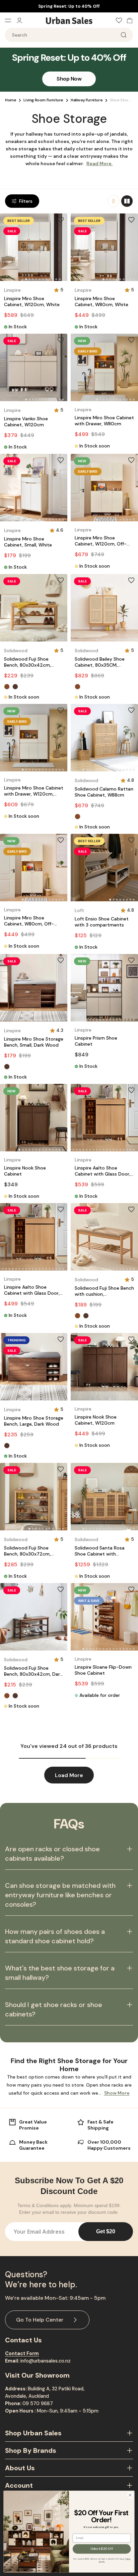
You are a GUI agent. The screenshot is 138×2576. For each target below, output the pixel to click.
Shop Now (69, 79)
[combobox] (69, 35)
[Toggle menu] (11, 20)
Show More (117, 2093)
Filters (26, 201)
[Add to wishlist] (61, 220)
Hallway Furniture (87, 100)
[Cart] (128, 20)
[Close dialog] (130, 2495)
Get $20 (106, 2231)
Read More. (99, 163)
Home (11, 100)
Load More (69, 1775)
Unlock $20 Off (102, 2549)
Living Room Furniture (43, 100)
